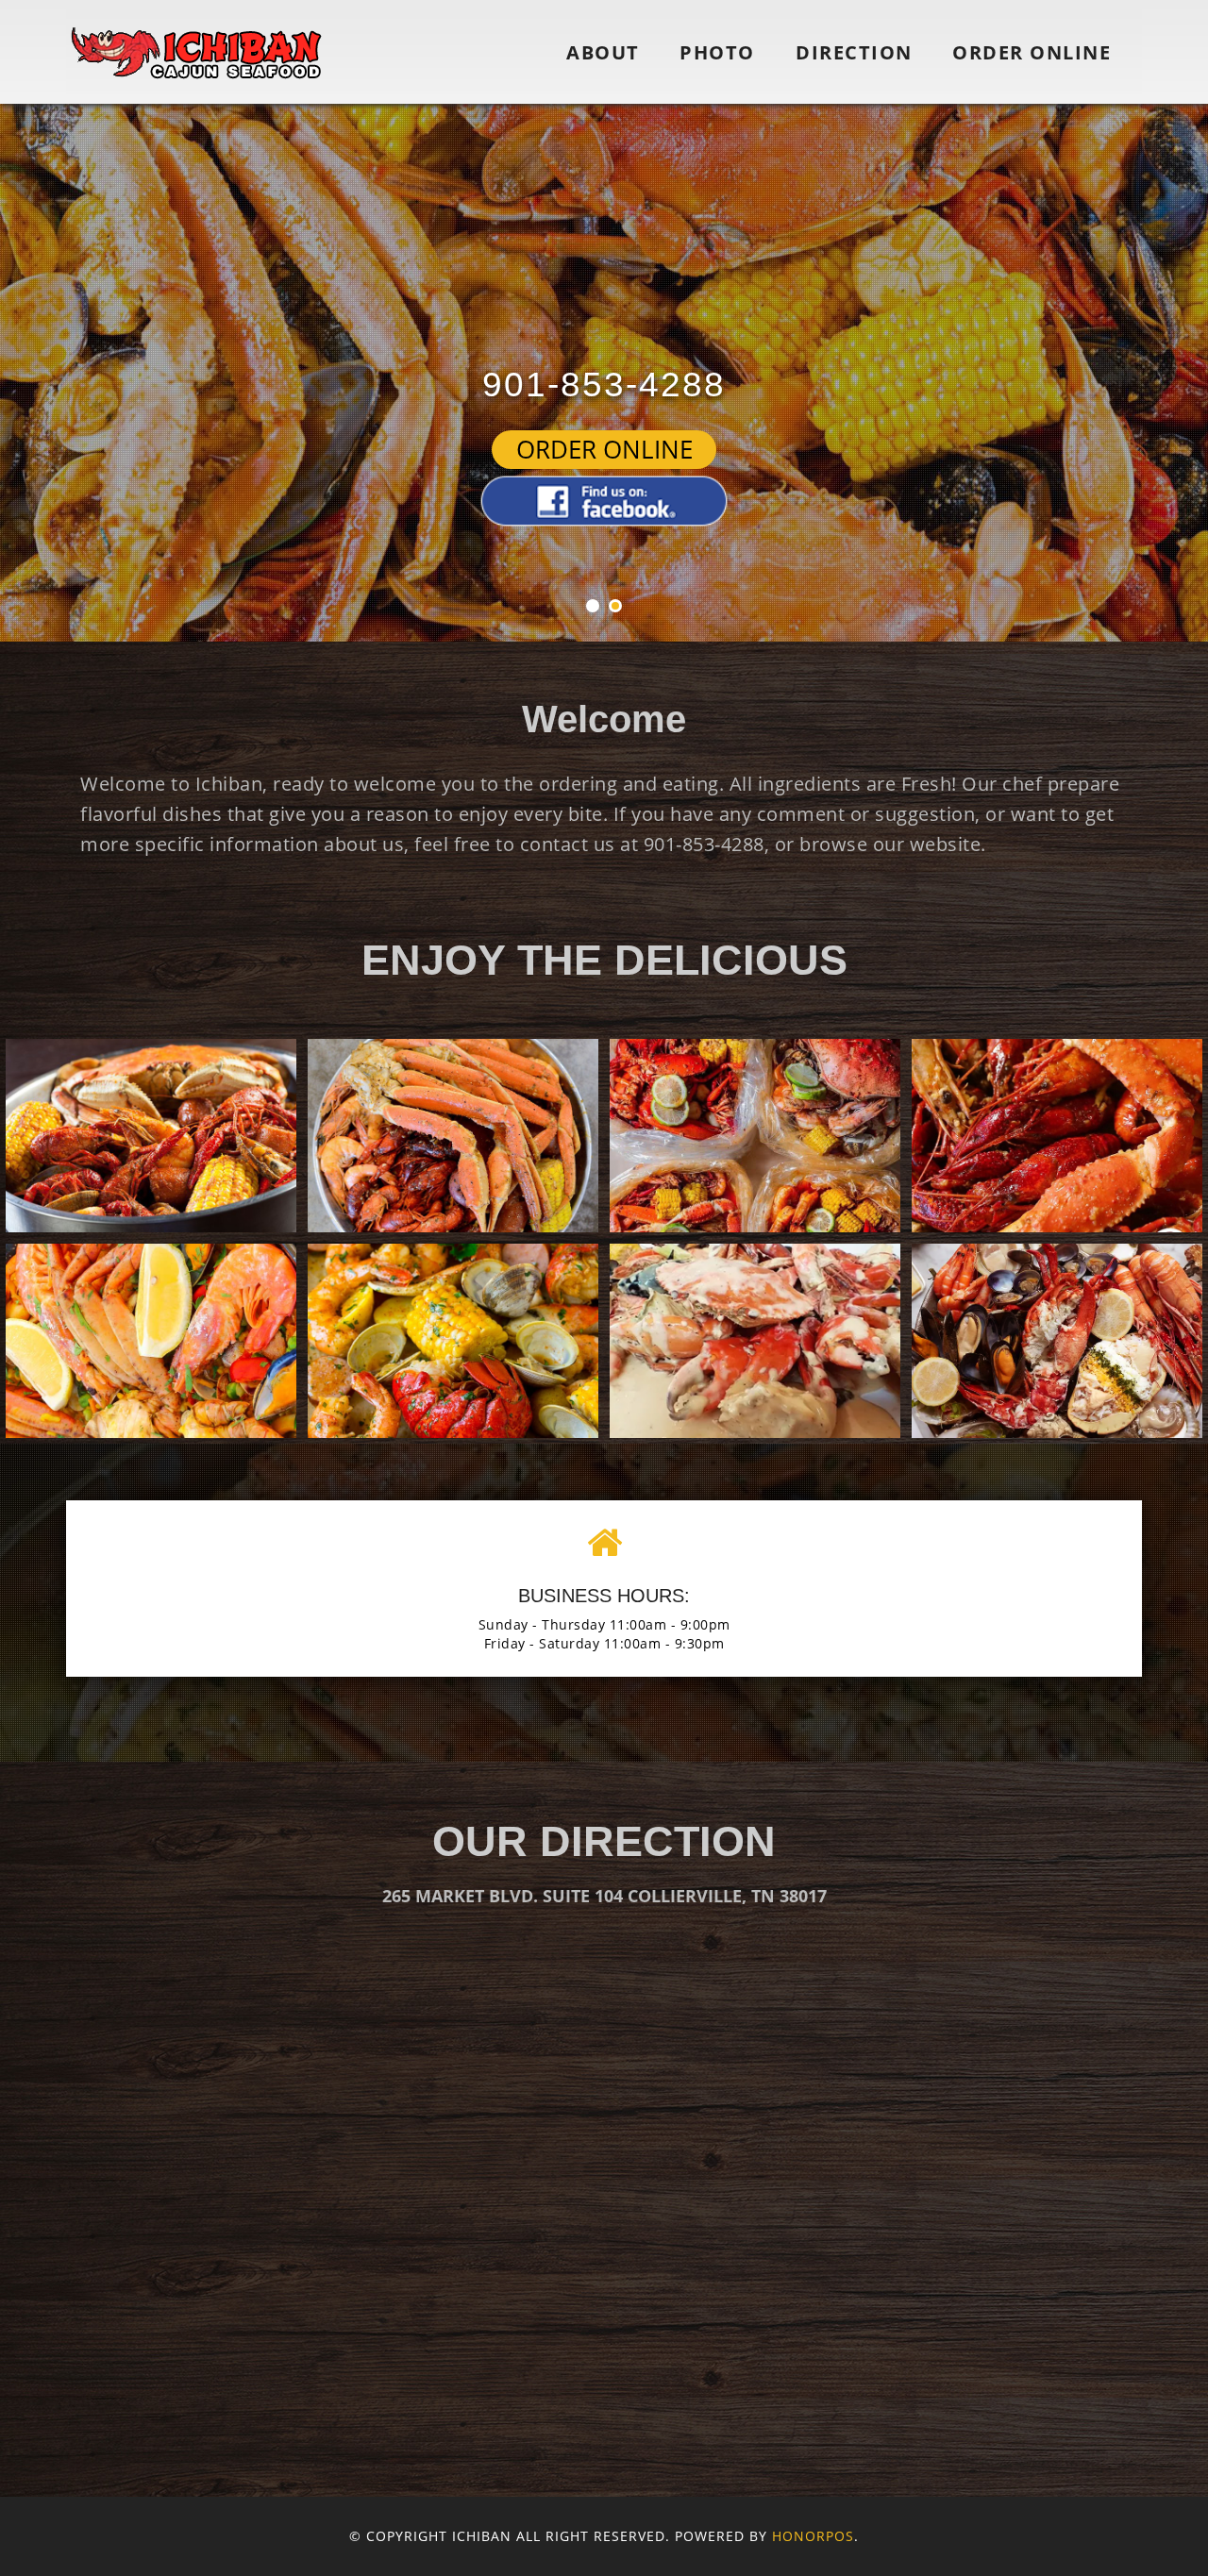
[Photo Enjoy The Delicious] (151, 1136)
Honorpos (813, 2536)
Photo (717, 52)
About (603, 52)
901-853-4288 (604, 385)
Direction (854, 52)
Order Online (1032, 52)
